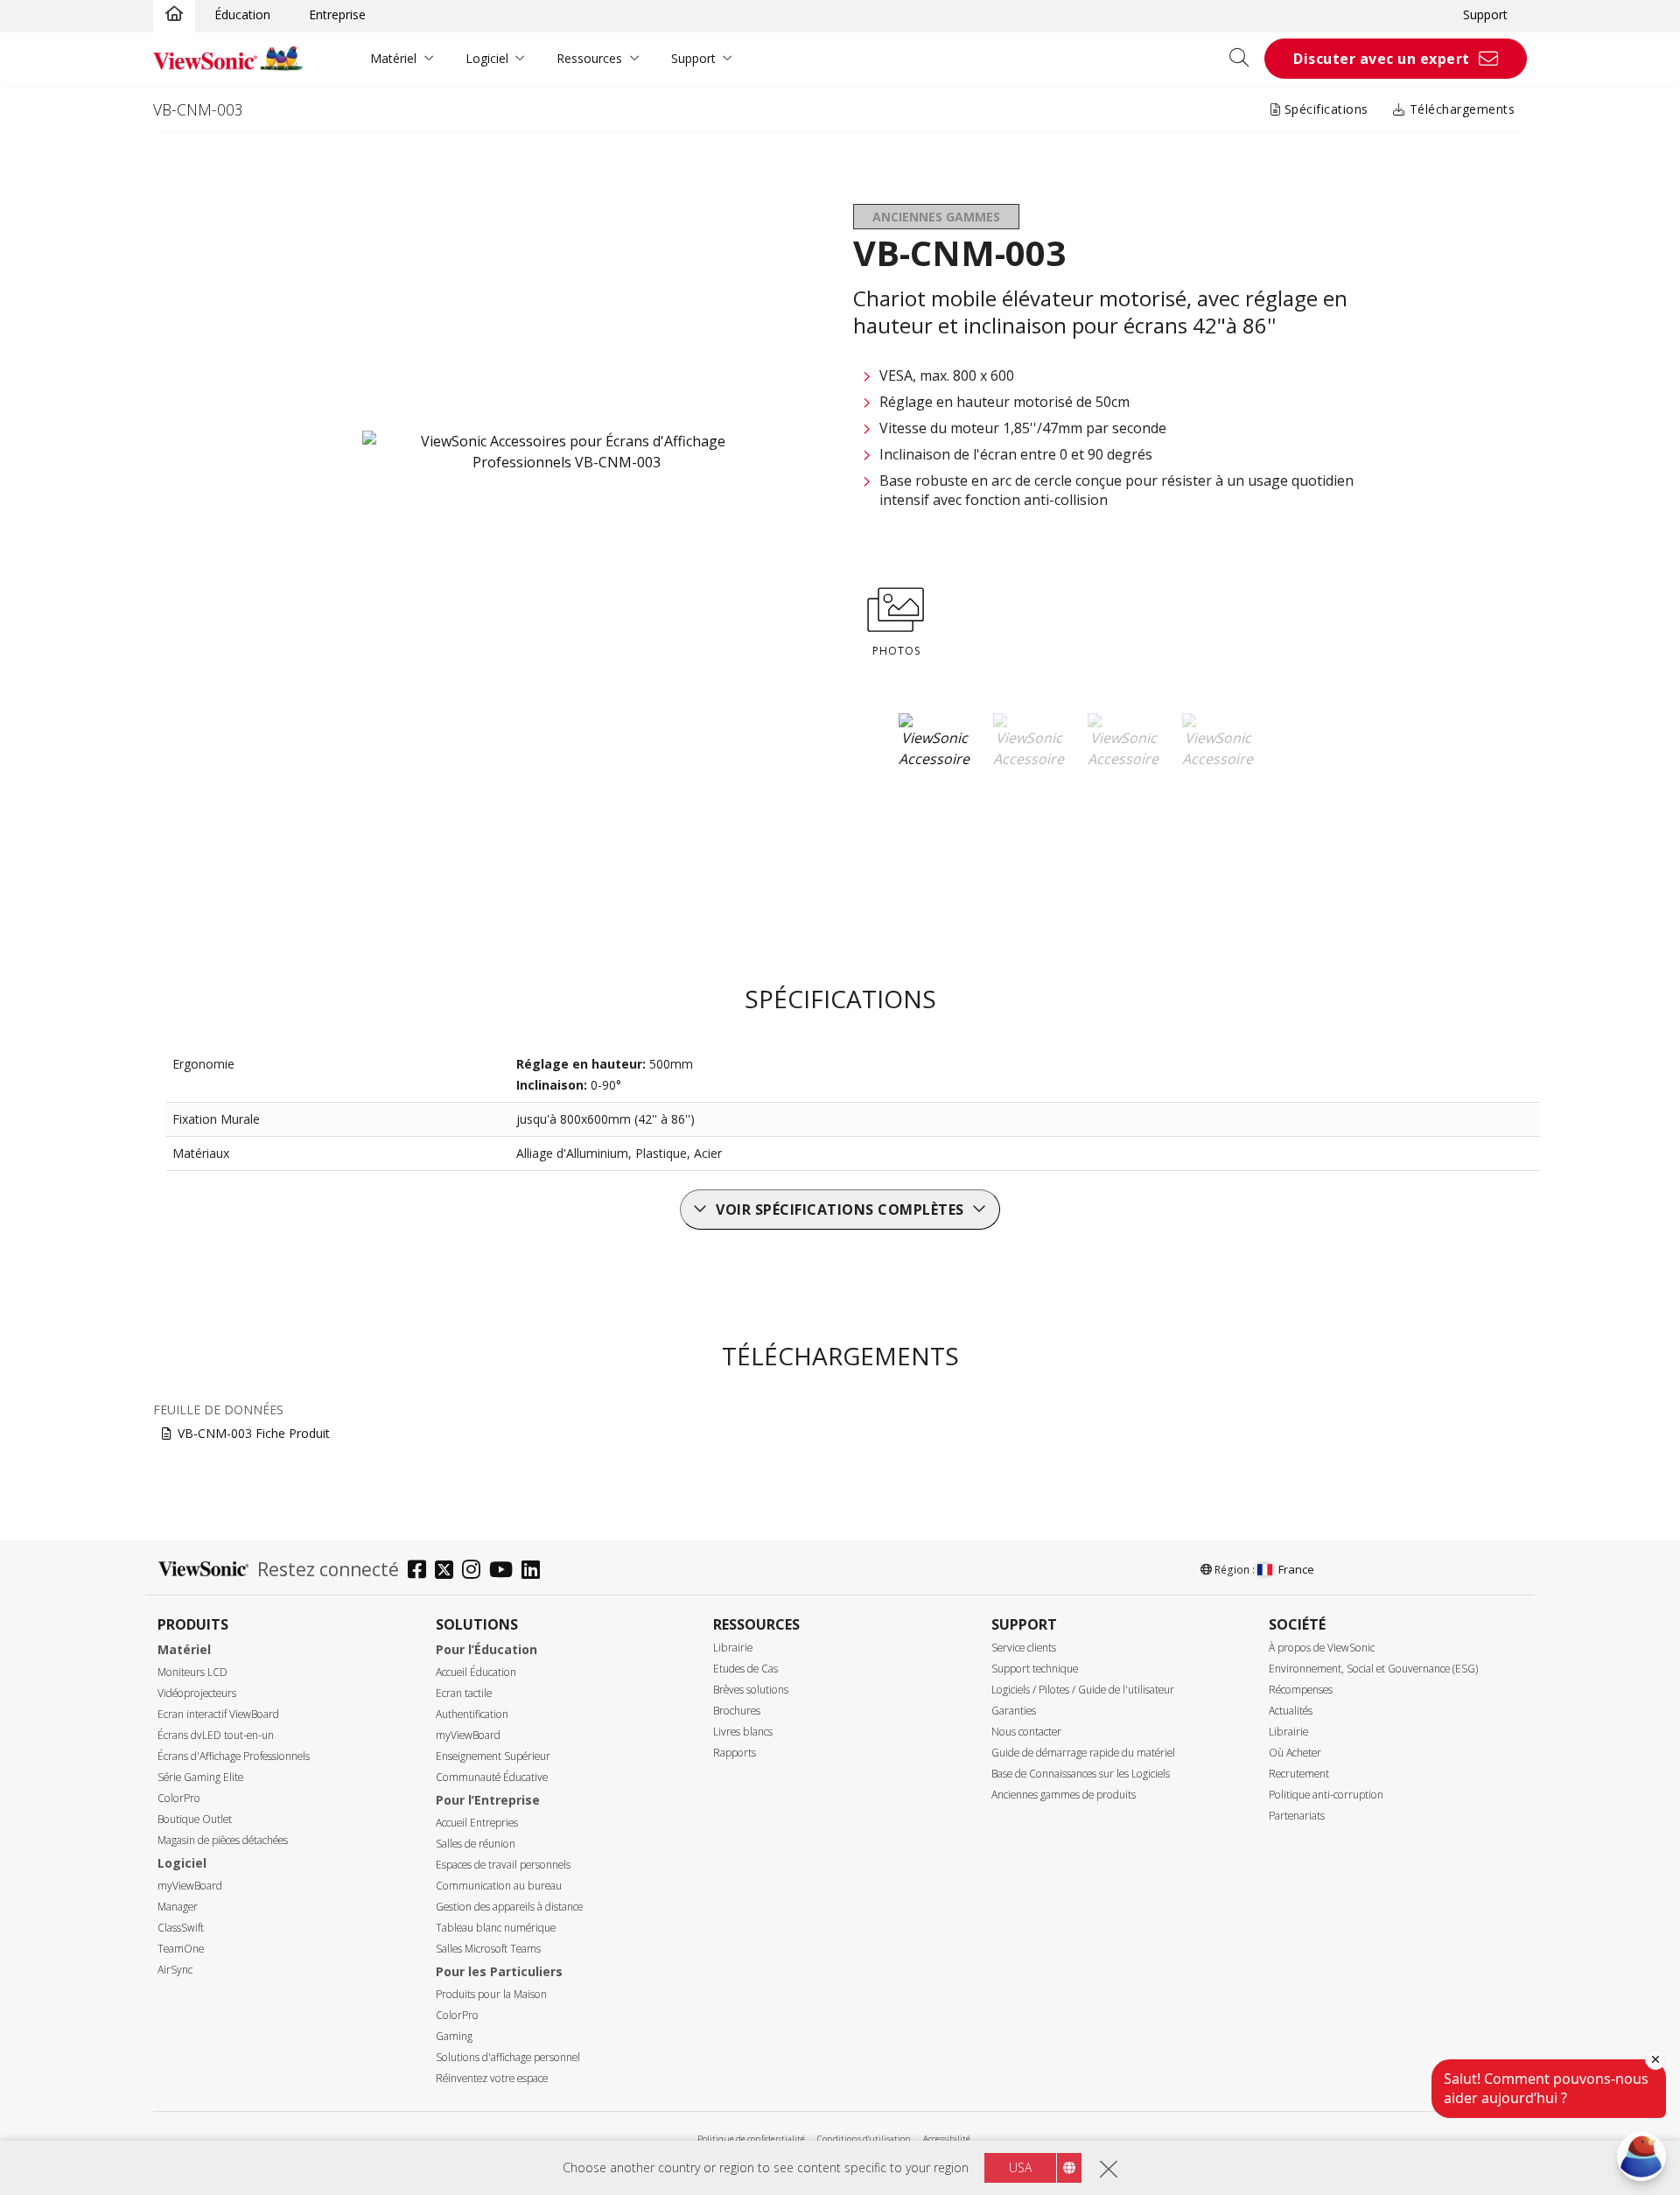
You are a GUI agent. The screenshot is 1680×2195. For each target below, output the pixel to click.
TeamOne (181, 1949)
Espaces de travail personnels (503, 1865)
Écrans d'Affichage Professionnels (234, 1756)
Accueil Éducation (476, 1672)
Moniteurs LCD (192, 1672)
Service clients (1024, 1648)
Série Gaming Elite (200, 1777)
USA (1020, 2167)
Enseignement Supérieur (493, 1756)
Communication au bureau (499, 1886)
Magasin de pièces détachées (223, 1840)
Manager (178, 1907)
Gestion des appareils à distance (509, 1907)
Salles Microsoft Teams (488, 1949)
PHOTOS (896, 651)
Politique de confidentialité (751, 2139)
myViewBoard (190, 1886)
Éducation (242, 14)
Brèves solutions (751, 1690)
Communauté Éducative (492, 1777)
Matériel (393, 58)
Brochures (737, 1711)
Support (1485, 14)
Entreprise (337, 14)
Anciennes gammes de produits (1064, 1795)
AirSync (175, 1970)
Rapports (735, 1753)
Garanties (1014, 1711)
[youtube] (505, 1571)
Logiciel (487, 58)
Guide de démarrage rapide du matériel (1083, 1753)
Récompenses (1301, 1690)
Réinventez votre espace (492, 2078)
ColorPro (179, 1798)
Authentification (472, 1714)
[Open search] (1245, 59)
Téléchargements (1460, 109)
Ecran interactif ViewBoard (218, 1714)
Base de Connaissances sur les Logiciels (1081, 1774)
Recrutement (1299, 1774)
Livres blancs (743, 1732)
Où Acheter (1295, 1753)
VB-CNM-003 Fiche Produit (254, 1433)
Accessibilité (947, 2139)
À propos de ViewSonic (1322, 1648)
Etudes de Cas (745, 1669)
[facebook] (421, 1571)
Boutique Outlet (195, 1819)
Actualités (1291, 1711)
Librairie (733, 1648)
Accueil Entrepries (477, 1823)
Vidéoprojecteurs (197, 1693)
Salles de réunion (476, 1844)
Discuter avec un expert (1382, 59)
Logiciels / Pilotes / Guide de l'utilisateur (1083, 1690)
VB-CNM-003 (198, 109)
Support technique (1035, 1669)
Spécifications (1324, 109)
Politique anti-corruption (1326, 1795)
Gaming (454, 2036)
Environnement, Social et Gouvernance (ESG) (1373, 1669)
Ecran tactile (464, 1693)
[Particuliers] (174, 15)
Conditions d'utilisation (864, 2139)
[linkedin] (535, 1571)
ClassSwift (181, 1928)
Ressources (589, 58)
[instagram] (476, 1571)
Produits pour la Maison (491, 1994)
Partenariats (1297, 1816)
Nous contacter (1026, 1732)
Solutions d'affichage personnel (508, 2057)
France (1296, 1569)
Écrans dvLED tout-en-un (216, 1735)
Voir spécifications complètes (840, 1210)
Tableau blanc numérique (496, 1928)
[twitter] (448, 1571)
